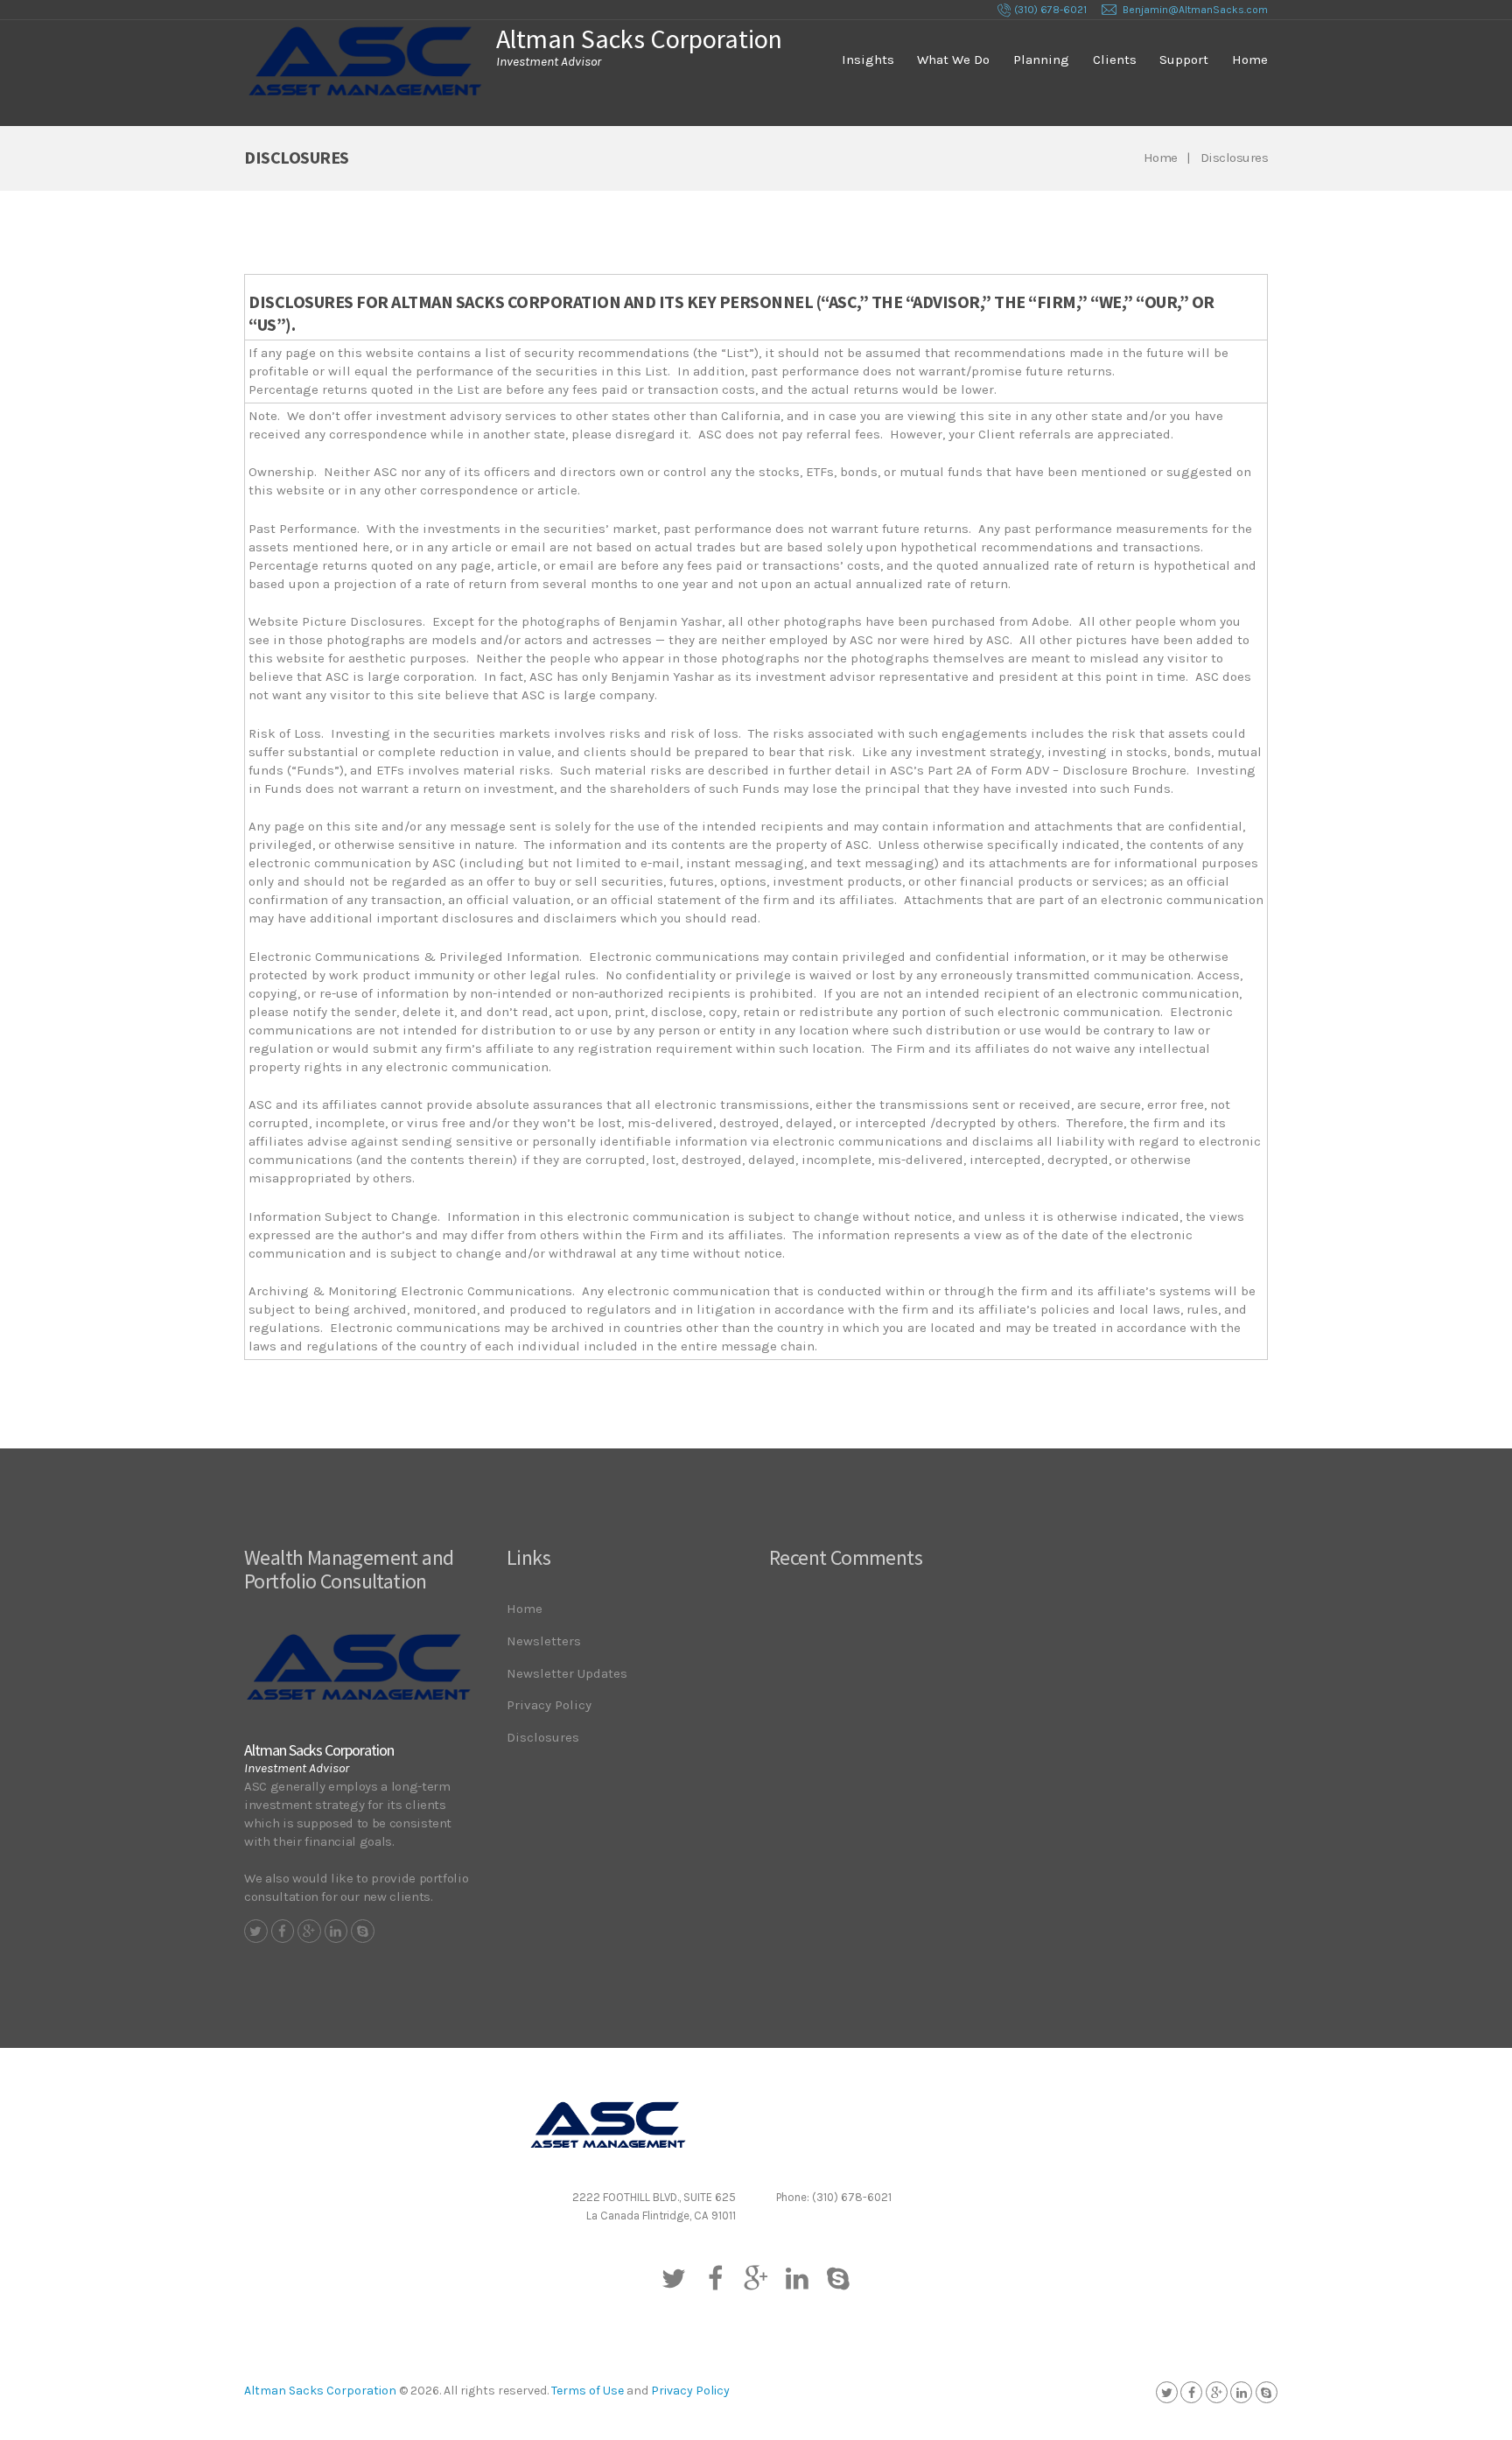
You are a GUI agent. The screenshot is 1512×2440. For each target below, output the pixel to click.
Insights (868, 60)
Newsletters (544, 1641)
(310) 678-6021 (1050, 10)
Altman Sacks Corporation (320, 2391)
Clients (1115, 60)
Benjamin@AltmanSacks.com (1195, 10)
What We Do (953, 60)
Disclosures (543, 1737)
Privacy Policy (549, 1705)
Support (1184, 60)
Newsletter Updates (567, 1673)
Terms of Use (588, 2391)
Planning (1041, 60)
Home (1250, 60)
